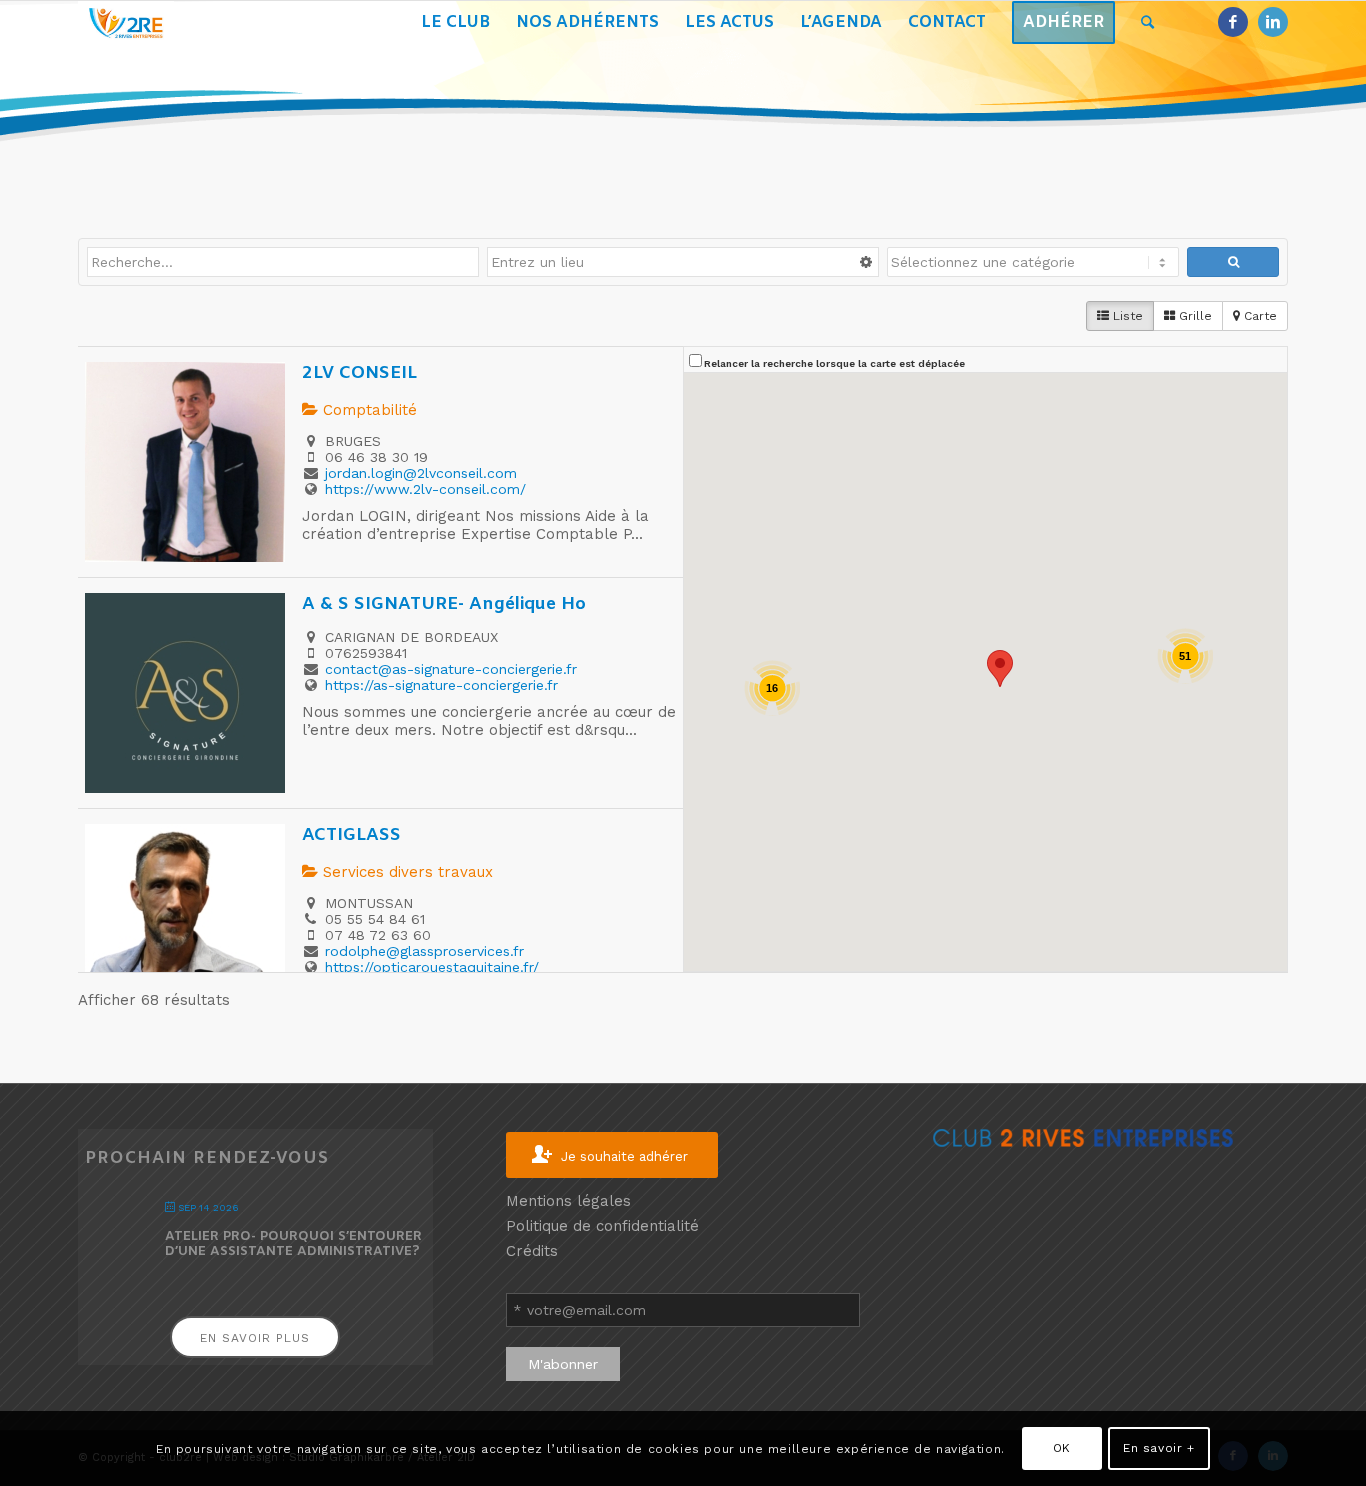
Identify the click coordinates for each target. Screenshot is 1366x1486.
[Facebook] (1233, 22)
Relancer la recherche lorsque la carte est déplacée (834, 363)
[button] (1000, 668)
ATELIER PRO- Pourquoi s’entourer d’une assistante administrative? (293, 1244)
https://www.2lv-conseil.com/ (425, 489)
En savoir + (1159, 1448)
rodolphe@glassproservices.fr (424, 951)
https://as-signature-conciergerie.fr (441, 685)
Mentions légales (568, 1201)
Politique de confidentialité (602, 1226)
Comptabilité (367, 410)
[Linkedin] (1273, 22)
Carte (1258, 316)
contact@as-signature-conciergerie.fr (451, 669)
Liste (1126, 316)
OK (1062, 1448)
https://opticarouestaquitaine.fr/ (432, 967)
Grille (1193, 316)
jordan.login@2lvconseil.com (421, 473)
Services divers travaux (405, 872)
